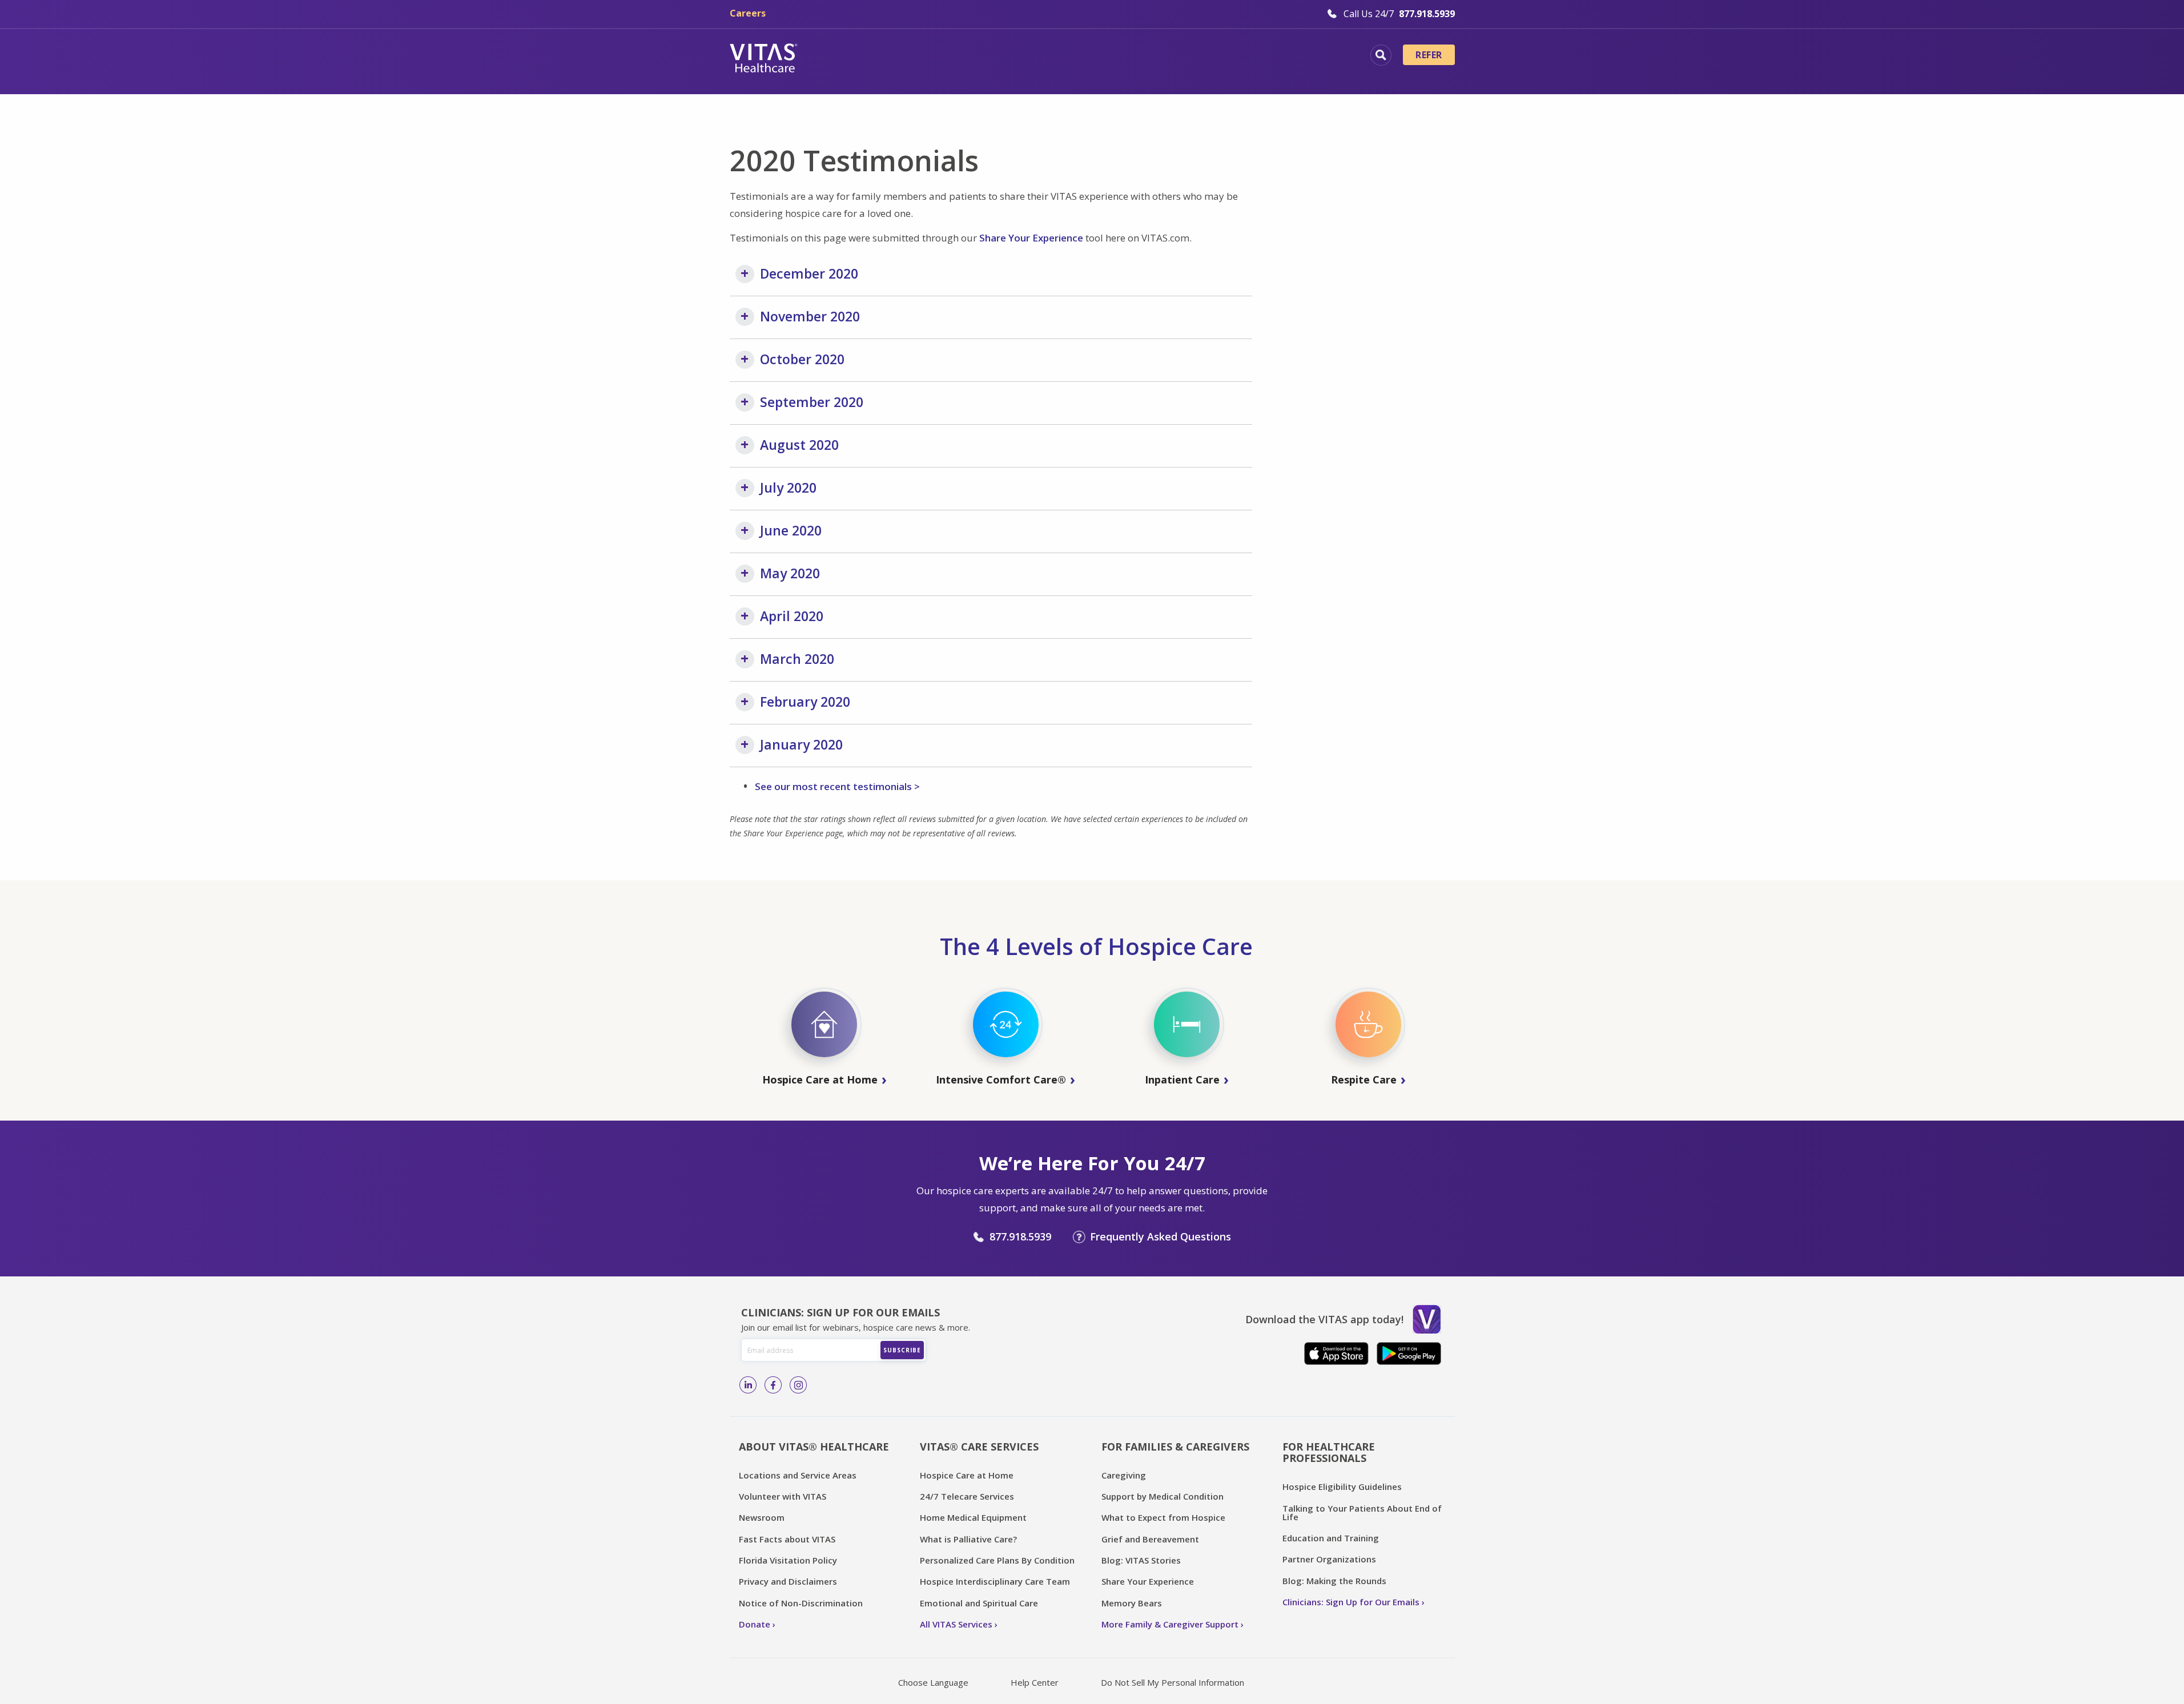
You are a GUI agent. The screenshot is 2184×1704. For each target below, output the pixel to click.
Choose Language (933, 1682)
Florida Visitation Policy (788, 1560)
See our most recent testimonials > (837, 786)
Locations (848, 57)
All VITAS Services (956, 1624)
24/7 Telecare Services (967, 1496)
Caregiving (1124, 1475)
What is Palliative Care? (968, 1539)
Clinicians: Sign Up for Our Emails (1351, 1602)
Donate (755, 1624)
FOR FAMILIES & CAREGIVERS (1175, 1447)
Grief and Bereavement (1150, 1539)
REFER (1429, 55)
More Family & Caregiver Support (1170, 1624)
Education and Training (1331, 1538)
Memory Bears (1132, 1603)
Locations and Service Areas (798, 1475)
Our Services (1023, 57)
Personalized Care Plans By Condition (997, 1560)
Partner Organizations (1329, 1559)
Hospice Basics (933, 57)
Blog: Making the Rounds (1334, 1581)
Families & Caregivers (1280, 57)
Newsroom (762, 1517)
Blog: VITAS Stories (1141, 1560)
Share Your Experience (1031, 238)
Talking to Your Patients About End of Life (1362, 1512)
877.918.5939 (1020, 1236)
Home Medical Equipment (973, 1517)
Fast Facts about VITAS (787, 1539)
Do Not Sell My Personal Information (1173, 1682)
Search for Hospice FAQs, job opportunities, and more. (1381, 55)
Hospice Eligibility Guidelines (1342, 1487)
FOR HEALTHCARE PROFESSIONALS (1329, 1453)
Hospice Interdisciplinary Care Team (995, 1581)
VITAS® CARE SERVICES (979, 1447)
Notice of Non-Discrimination (801, 1603)
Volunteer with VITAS (783, 1496)
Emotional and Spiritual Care (979, 1603)
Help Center (1035, 1682)
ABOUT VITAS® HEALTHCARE (814, 1447)
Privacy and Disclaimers (788, 1581)
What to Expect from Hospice (1163, 1517)
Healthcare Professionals (1141, 57)
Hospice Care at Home (967, 1475)
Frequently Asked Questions (1161, 1236)
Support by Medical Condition (1163, 1496)
